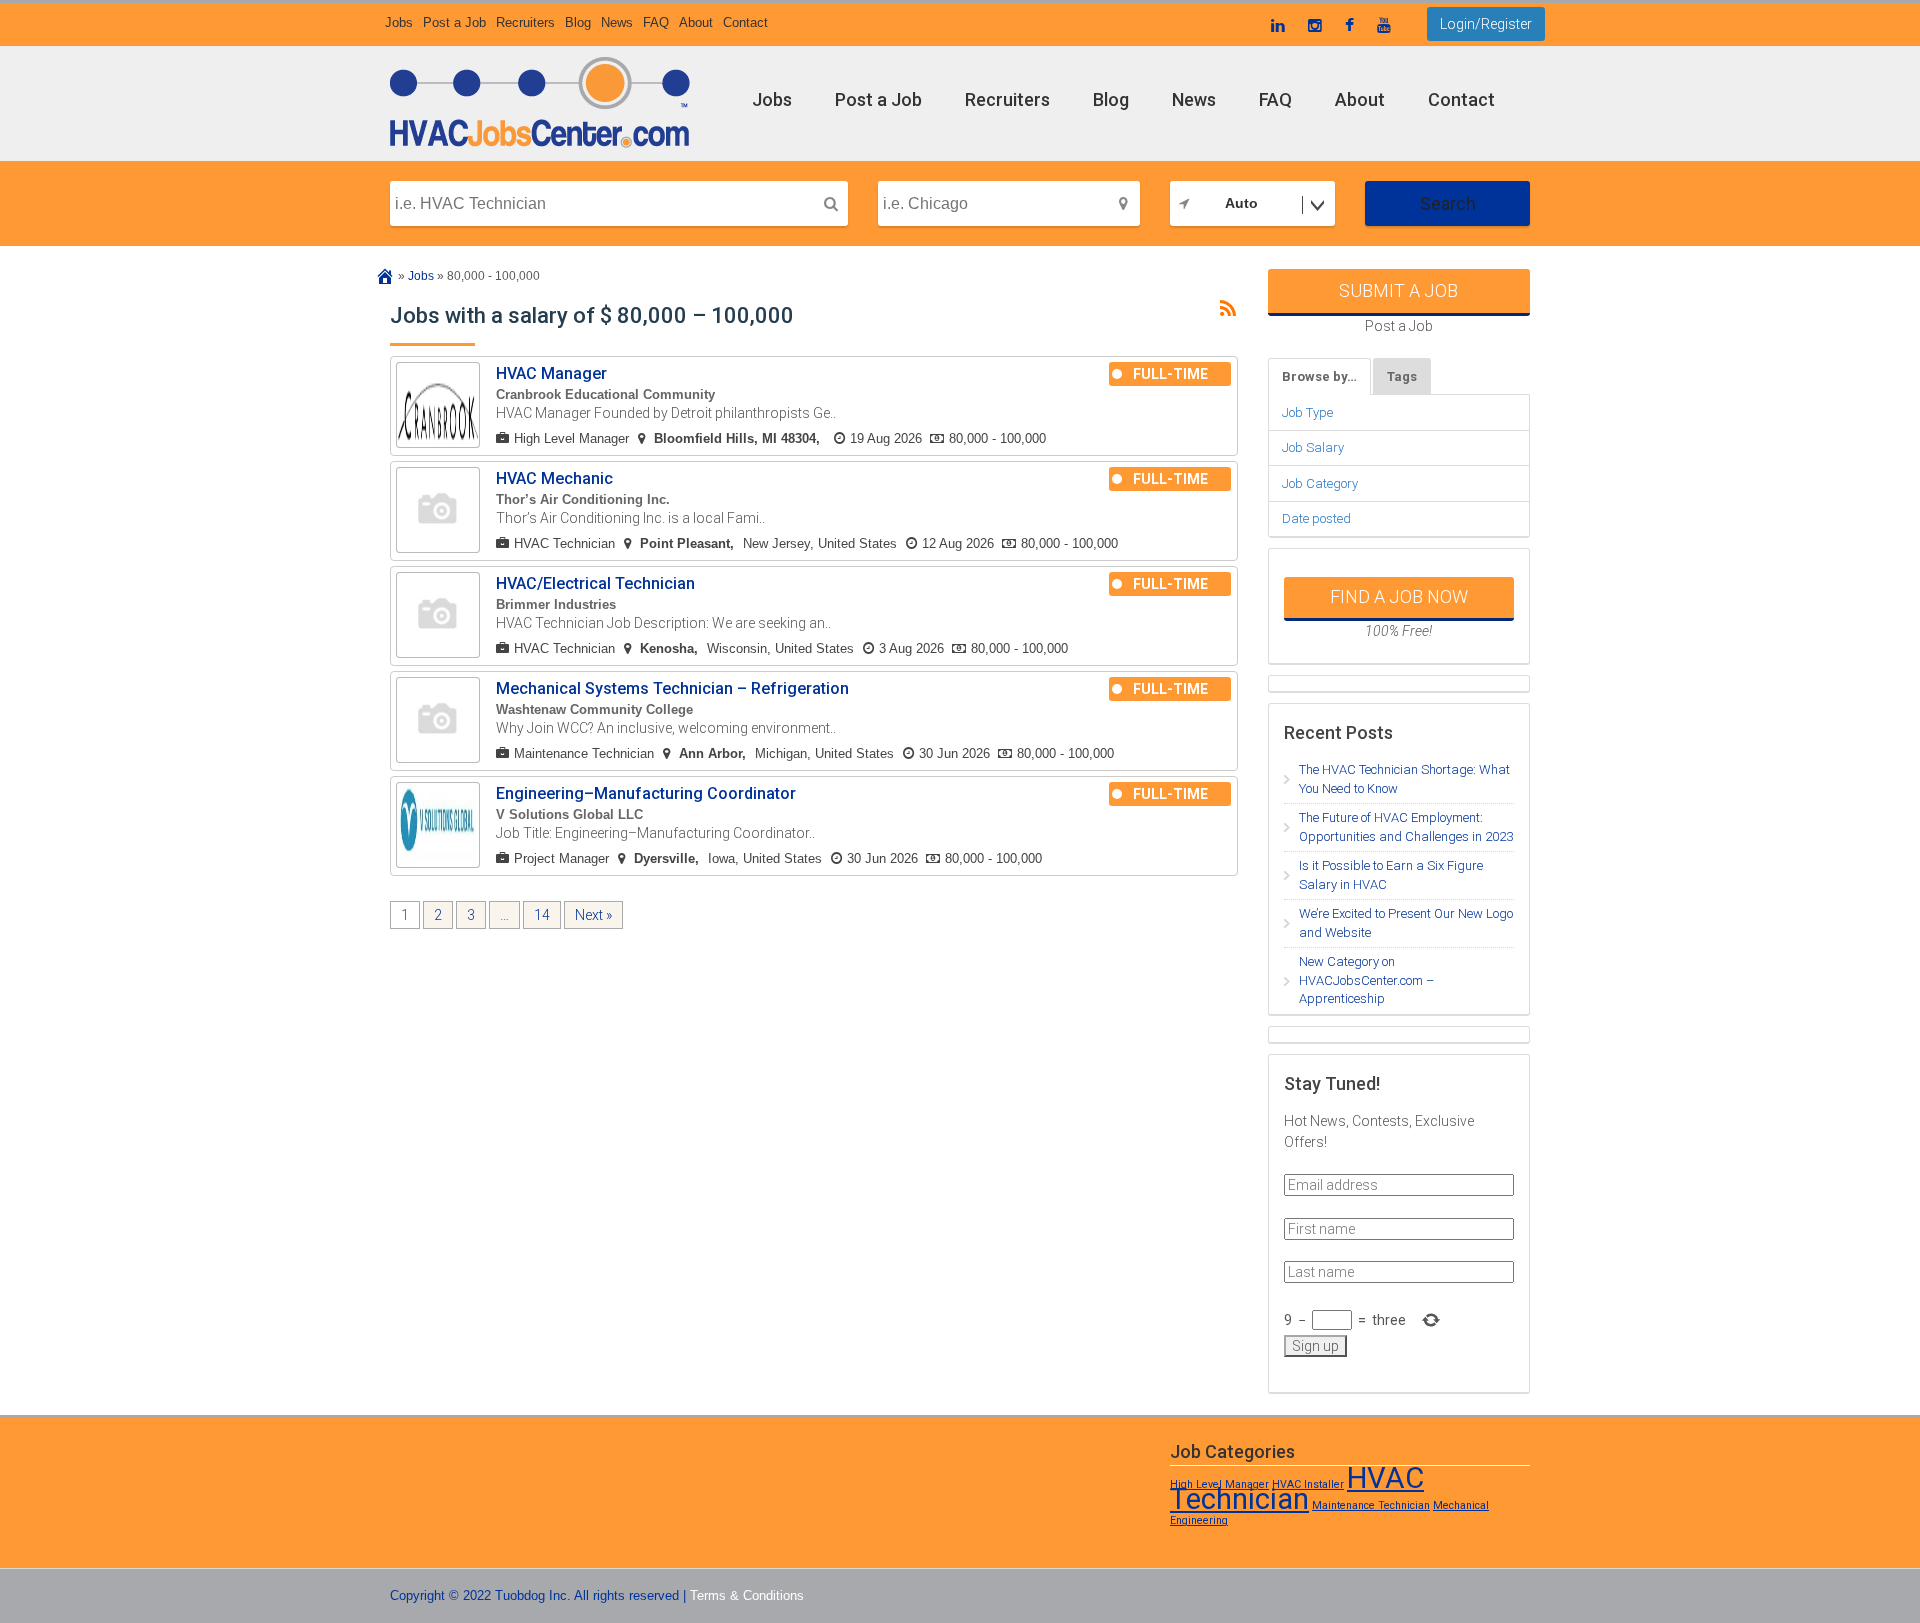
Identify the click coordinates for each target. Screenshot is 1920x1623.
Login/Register (1486, 24)
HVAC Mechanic (554, 478)
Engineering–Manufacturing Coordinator (646, 793)
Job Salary (1313, 447)
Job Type (1307, 412)
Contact (745, 22)
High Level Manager (571, 438)
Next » (593, 915)
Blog (578, 22)
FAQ (656, 22)
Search (1448, 203)
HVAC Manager (551, 373)
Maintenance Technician (584, 753)
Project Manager (561, 858)
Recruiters (525, 22)
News (617, 22)
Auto (1241, 203)
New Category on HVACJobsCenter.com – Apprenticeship (1366, 980)
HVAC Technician (564, 543)
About (696, 22)
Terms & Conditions (747, 1595)
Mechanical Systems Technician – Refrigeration (672, 688)
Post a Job (454, 22)
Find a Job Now (1399, 596)
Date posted (1316, 518)
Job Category (1320, 483)
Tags (1402, 376)
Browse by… (1319, 376)
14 (542, 915)
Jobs (399, 22)
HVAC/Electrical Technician (595, 583)
